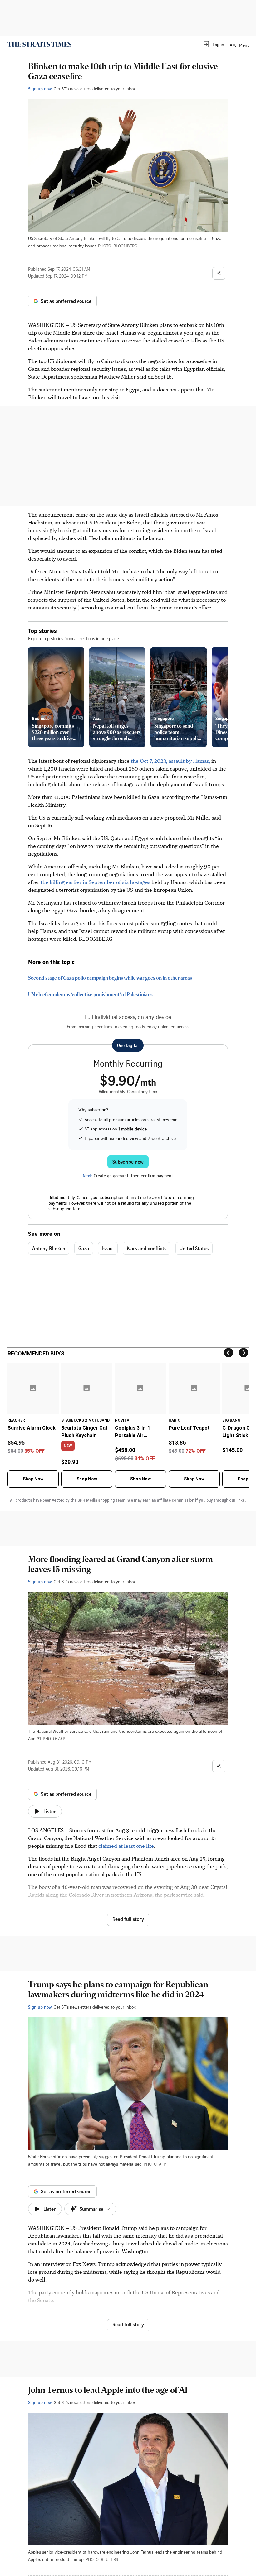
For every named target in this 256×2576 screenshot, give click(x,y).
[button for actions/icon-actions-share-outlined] (219, 273)
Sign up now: (40, 89)
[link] (39, 44)
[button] (213, 44)
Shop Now (33, 1479)
